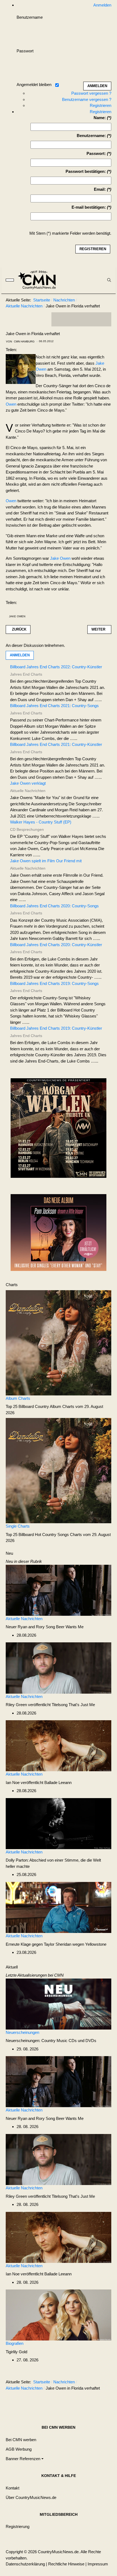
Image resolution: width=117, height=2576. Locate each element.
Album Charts (18, 1398)
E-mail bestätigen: (89, 207)
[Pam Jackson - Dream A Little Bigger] (59, 1232)
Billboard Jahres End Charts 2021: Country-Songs (54, 706)
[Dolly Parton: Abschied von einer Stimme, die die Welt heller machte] (59, 1823)
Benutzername (30, 17)
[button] (25, 2459)
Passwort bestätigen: (86, 171)
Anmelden (20, 655)
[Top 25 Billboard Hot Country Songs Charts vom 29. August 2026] (59, 1470)
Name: (100, 118)
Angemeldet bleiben (34, 85)
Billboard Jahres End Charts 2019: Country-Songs (54, 983)
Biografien (15, 2343)
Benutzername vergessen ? (87, 99)
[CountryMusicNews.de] (39, 280)
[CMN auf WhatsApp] (81, 319)
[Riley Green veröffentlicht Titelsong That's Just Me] (59, 1668)
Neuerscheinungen (22, 2032)
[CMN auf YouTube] (92, 319)
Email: (100, 189)
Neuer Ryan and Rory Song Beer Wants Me (45, 1627)
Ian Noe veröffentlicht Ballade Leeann (39, 1782)
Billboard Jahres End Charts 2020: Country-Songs (54, 906)
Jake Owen (60, 558)
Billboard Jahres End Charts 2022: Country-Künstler (56, 667)
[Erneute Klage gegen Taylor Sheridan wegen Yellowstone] (59, 1907)
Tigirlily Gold (16, 2352)
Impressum (98, 2564)
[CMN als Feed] (103, 319)
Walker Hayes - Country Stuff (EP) (41, 822)
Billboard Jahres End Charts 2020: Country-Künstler (56, 945)
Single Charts (18, 1526)
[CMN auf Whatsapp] (84, 2401)
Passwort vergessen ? (91, 93)
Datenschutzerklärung (25, 2564)
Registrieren (101, 105)
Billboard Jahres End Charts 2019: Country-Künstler (56, 1028)
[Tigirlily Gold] (59, 2315)
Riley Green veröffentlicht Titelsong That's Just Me (50, 1705)
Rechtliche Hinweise (66, 2564)
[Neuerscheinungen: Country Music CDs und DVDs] (59, 2004)
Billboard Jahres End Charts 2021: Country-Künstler (56, 744)
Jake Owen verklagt (28, 783)
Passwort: (96, 153)
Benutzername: (91, 136)
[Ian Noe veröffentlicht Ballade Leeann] (59, 1745)
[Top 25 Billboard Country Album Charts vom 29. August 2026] (59, 1342)
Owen (11, 404)
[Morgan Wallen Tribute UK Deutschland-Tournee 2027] (59, 1130)
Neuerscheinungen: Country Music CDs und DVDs (51, 2041)
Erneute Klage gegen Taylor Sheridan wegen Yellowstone (56, 1944)
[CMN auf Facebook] (60, 319)
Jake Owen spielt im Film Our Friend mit (46, 861)
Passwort (25, 51)
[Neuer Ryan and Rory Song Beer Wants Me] (59, 1590)
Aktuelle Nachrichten (24, 1619)
